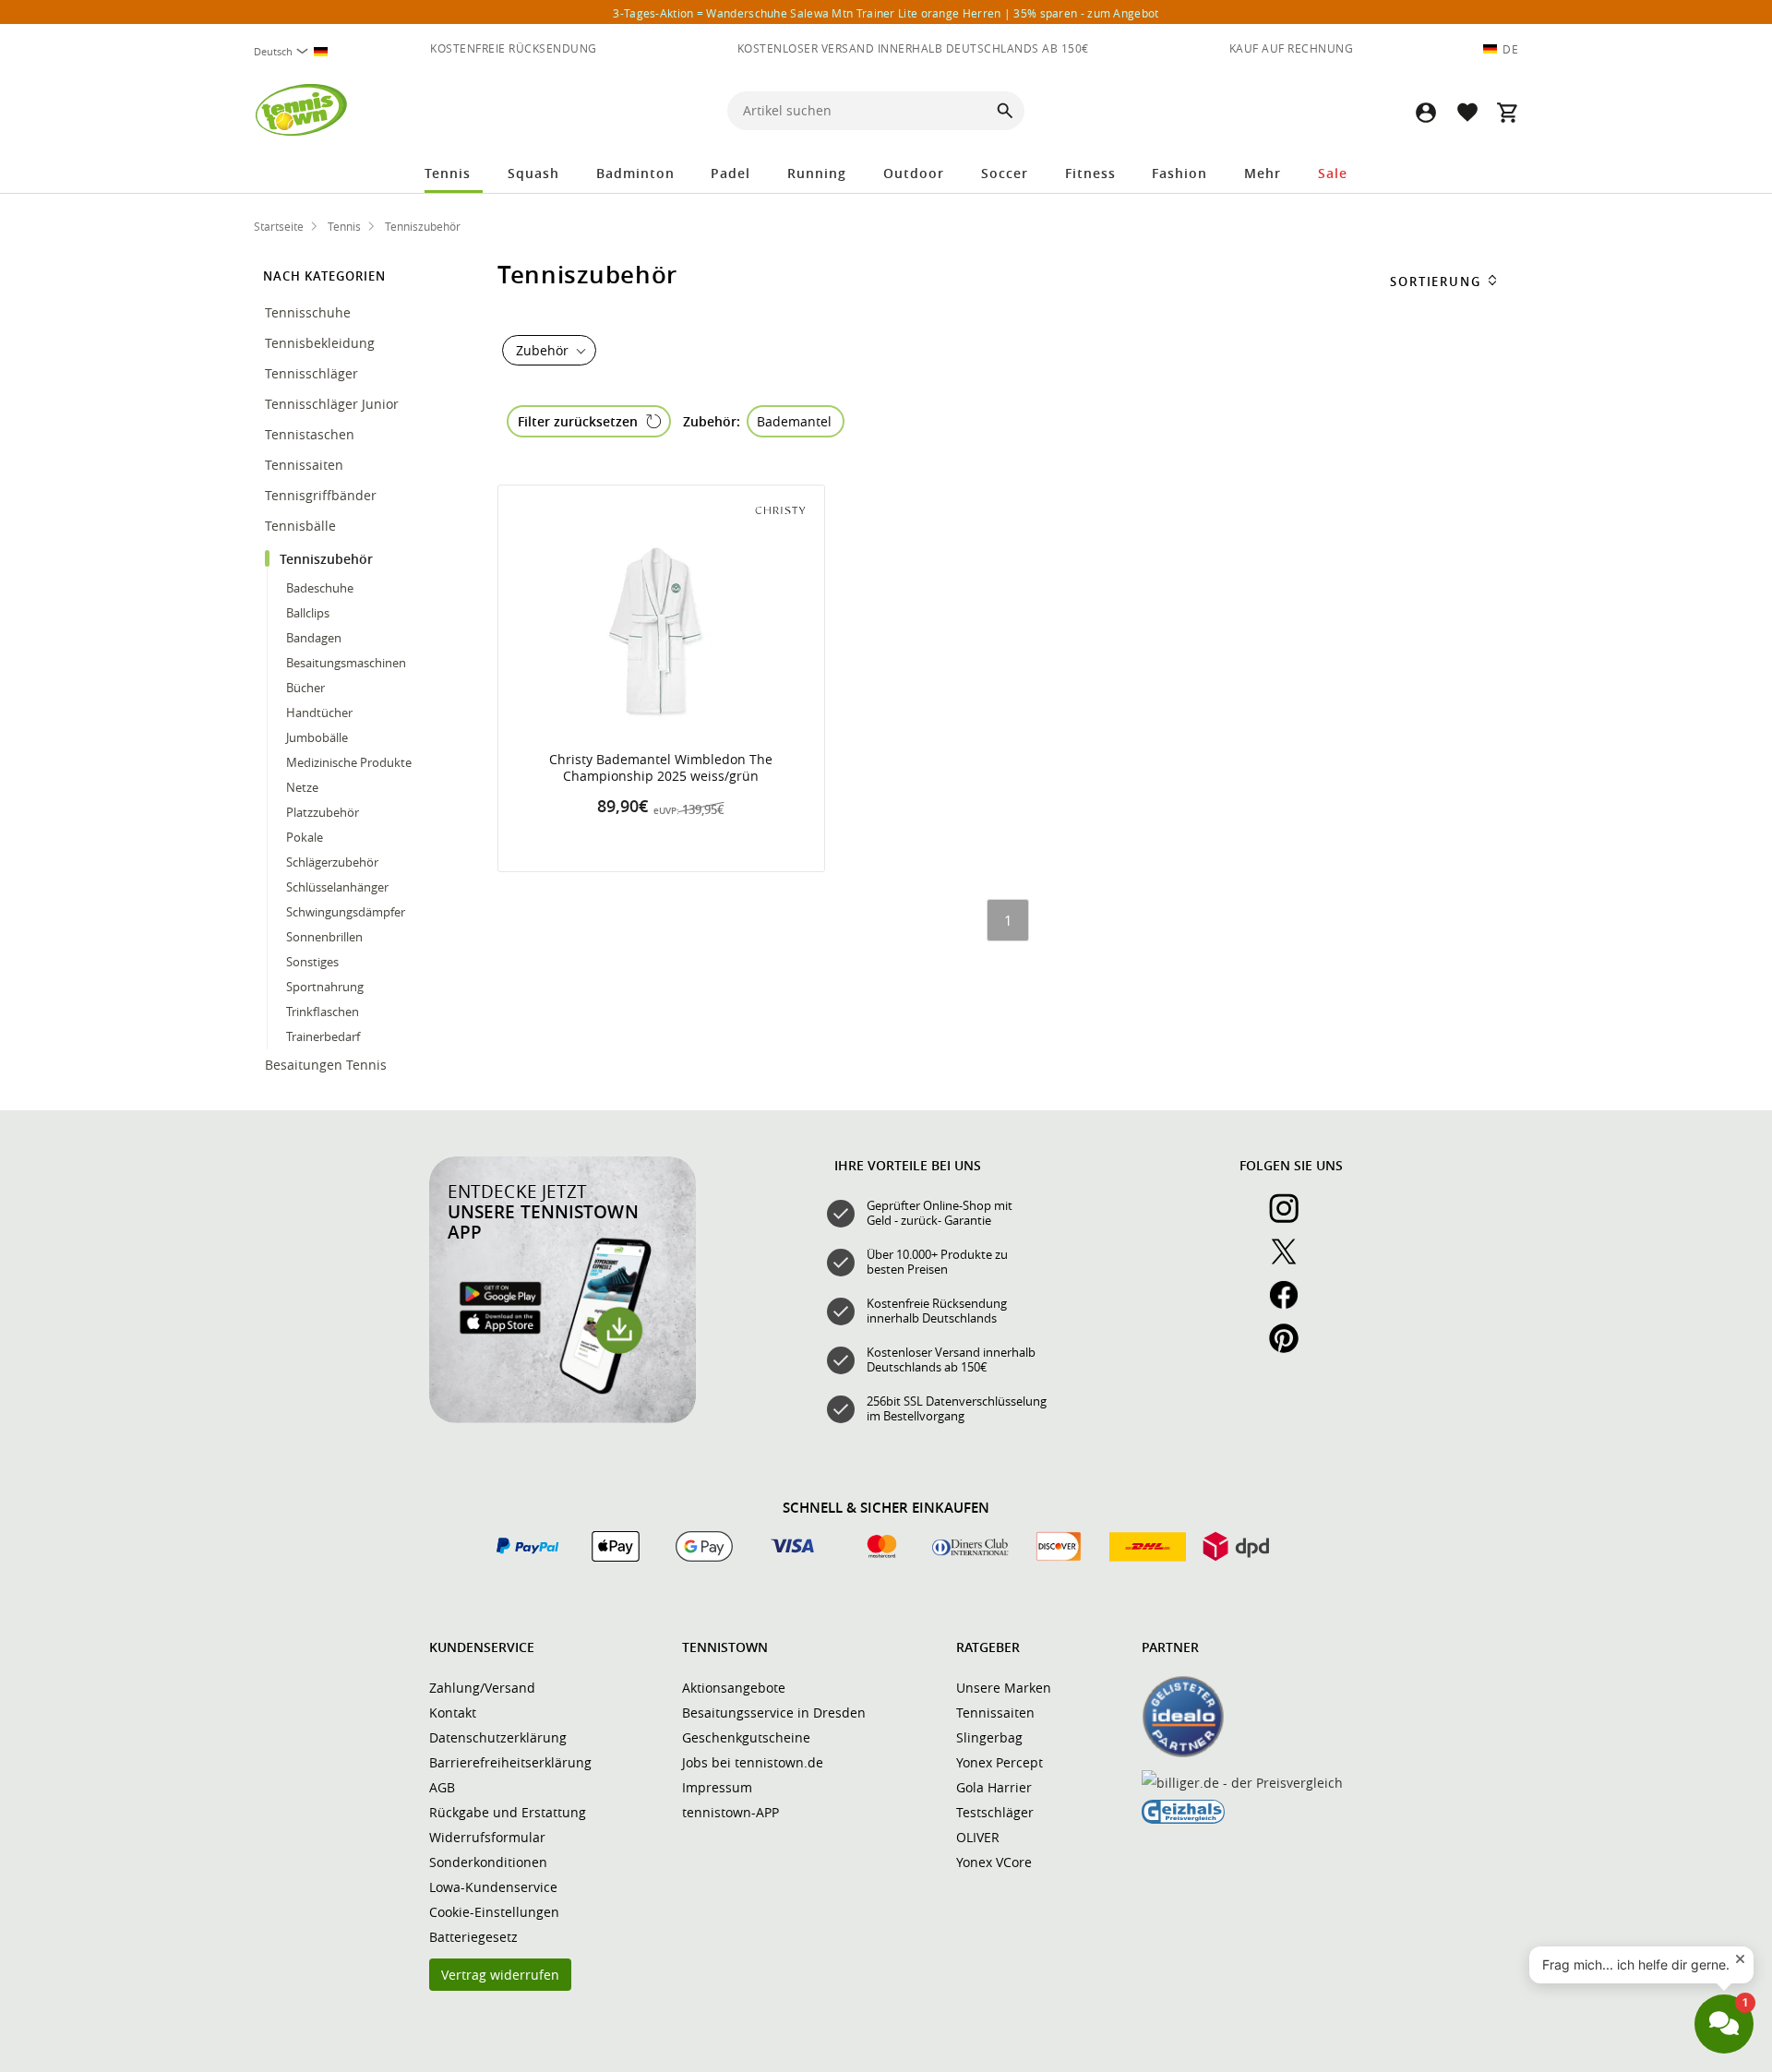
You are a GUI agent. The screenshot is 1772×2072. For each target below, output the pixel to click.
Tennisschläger (313, 373)
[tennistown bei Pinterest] (1291, 1348)
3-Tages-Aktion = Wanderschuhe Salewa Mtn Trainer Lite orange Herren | (886, 13)
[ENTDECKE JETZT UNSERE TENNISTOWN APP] (563, 1419)
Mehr (1263, 173)
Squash (533, 173)
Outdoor (914, 173)
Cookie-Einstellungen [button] (494, 1912)
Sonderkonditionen (488, 1862)
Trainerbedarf (323, 1036)
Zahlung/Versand (482, 1688)
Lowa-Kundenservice (493, 1887)
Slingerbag (989, 1737)
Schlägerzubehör (332, 862)
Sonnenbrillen (326, 937)
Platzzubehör (323, 812)
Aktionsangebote (734, 1688)
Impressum (717, 1787)
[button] (1426, 112)
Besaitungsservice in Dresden (774, 1713)
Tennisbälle (302, 526)
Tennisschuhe (310, 312)
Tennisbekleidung (322, 343)
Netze (302, 787)
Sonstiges (312, 962)
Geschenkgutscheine (746, 1737)
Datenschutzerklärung (498, 1737)
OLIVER (978, 1837)
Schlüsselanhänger (337, 887)
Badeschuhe (320, 588)
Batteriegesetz (473, 1937)
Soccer (1005, 173)
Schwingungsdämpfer (346, 912)
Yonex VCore (994, 1862)
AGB (442, 1787)
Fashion (1179, 173)
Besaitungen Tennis (328, 1065)
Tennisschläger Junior (334, 404)
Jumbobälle (317, 737)
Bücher (305, 688)
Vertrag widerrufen (500, 1975)
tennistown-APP (730, 1812)
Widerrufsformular (487, 1837)
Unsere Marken (1004, 1688)
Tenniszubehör (328, 559)
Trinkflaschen (323, 1012)
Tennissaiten (306, 465)
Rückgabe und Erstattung (508, 1812)
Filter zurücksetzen (578, 421)
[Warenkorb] (1507, 112)
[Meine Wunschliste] (1467, 112)
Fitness (1090, 173)
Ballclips (308, 613)
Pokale (305, 837)
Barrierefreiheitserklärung (510, 1762)
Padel (730, 173)
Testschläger (995, 1812)
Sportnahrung (326, 987)
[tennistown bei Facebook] (1291, 1305)
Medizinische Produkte (349, 762)
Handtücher (319, 713)
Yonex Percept (1000, 1762)
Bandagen (314, 638)
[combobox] (298, 51)
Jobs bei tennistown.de (753, 1762)
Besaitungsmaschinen (346, 663)
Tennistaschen (311, 434)
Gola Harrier (994, 1787)
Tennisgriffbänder (323, 495)
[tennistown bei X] (1291, 1262)
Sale (1333, 173)
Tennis (448, 173)
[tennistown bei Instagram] (1291, 1218)
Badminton (635, 173)
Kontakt (453, 1713)
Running (817, 173)
